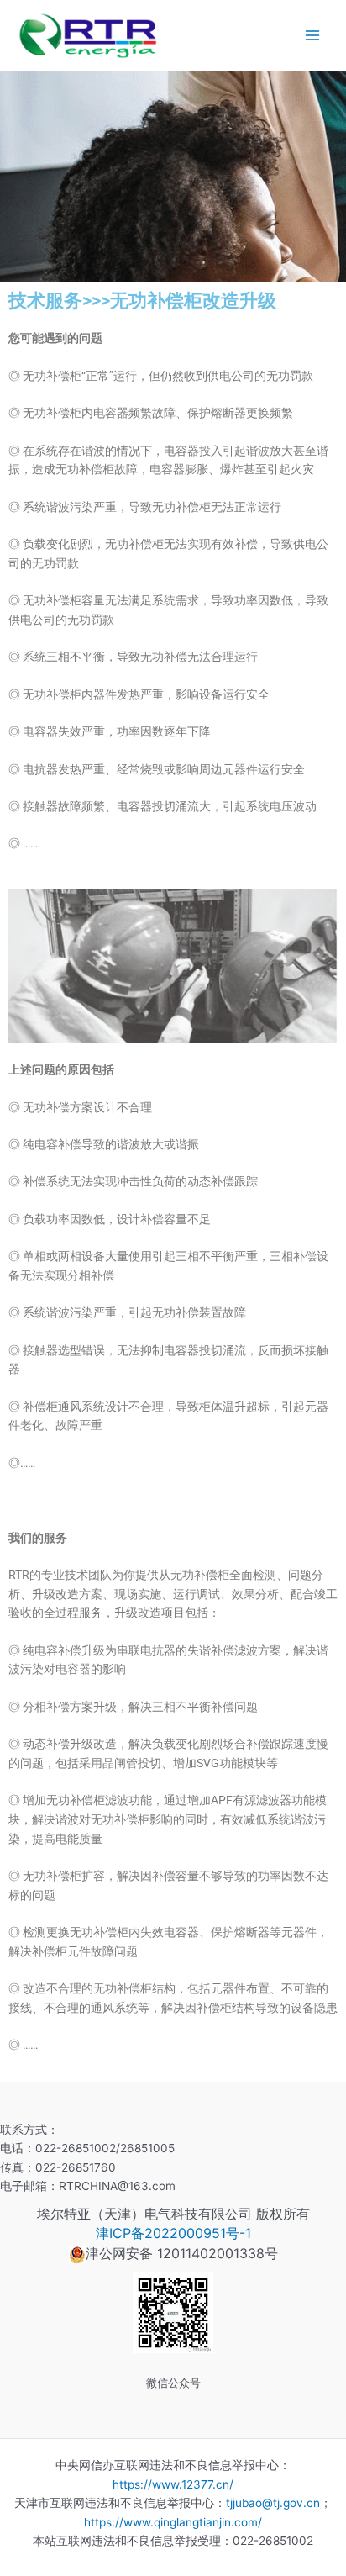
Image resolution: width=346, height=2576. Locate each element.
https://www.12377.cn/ (173, 2484)
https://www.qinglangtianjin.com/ (173, 2522)
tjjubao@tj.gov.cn (273, 2503)
